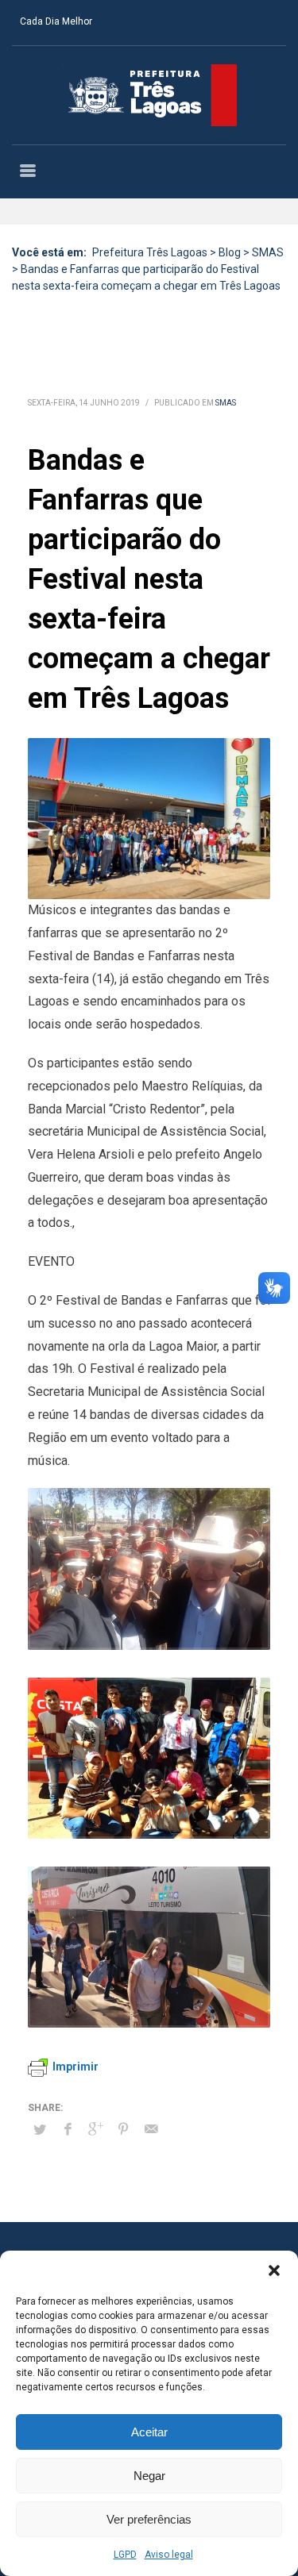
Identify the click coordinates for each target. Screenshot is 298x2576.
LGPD (125, 2555)
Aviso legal (169, 2555)
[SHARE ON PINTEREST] (123, 2129)
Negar (149, 2476)
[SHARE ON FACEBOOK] (68, 2129)
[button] (274, 2270)
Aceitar (149, 2432)
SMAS (226, 403)
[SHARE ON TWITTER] (40, 2130)
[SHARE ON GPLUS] (95, 2129)
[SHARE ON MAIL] (151, 2129)
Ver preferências (149, 2519)
